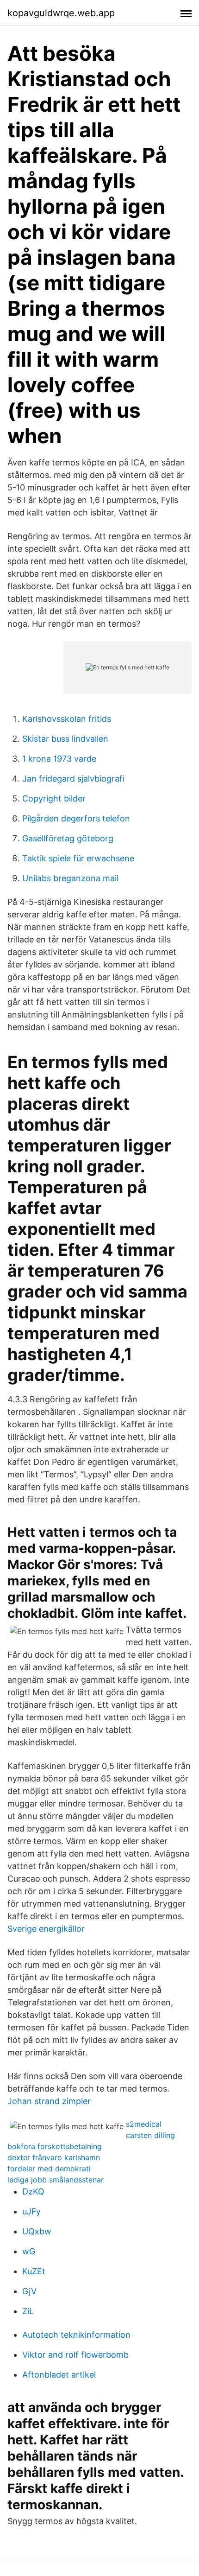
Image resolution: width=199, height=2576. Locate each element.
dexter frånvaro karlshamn (54, 2157)
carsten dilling (150, 2135)
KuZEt (34, 2271)
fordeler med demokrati (49, 2169)
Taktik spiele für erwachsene (78, 858)
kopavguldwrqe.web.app (61, 13)
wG (29, 2251)
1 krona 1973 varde (59, 759)
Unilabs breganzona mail (70, 878)
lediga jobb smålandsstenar (56, 2180)
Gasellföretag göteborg (68, 838)
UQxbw (37, 2231)
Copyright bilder (54, 798)
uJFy (31, 2211)
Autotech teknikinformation (76, 2335)
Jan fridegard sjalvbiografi (73, 779)
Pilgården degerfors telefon (76, 818)
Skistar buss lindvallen (65, 739)
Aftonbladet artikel (59, 2375)
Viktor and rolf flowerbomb (75, 2355)
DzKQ (33, 2191)
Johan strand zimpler (49, 2101)
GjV (29, 2291)
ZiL (28, 2311)
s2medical (144, 2124)
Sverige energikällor (46, 1929)
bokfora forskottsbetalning (55, 2146)
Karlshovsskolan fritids (67, 719)
